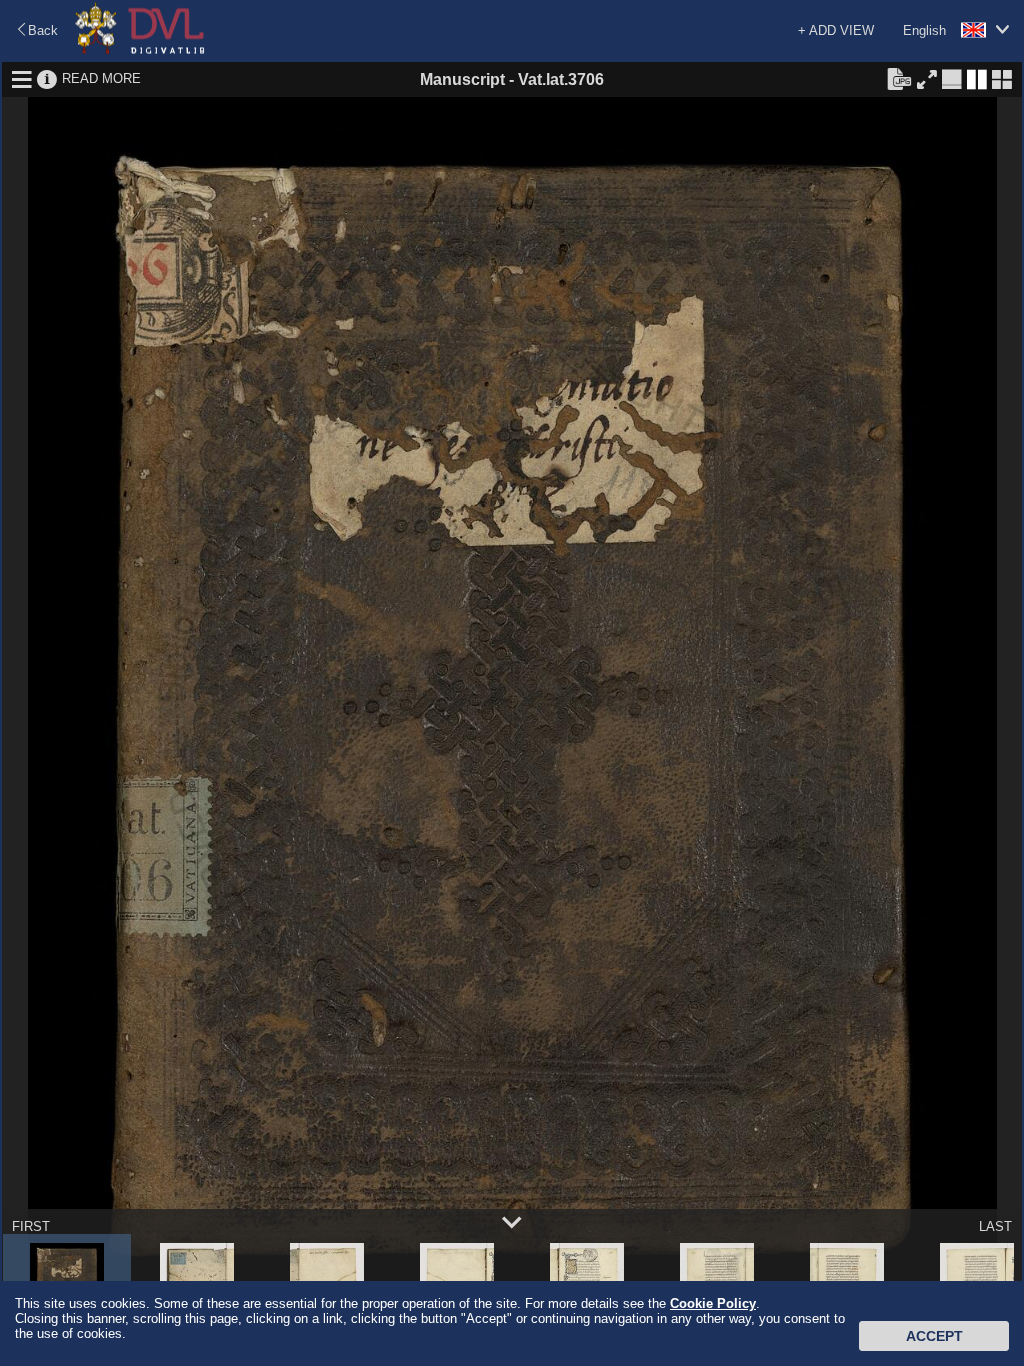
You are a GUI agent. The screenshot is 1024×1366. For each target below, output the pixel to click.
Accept (934, 1336)
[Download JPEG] (899, 78)
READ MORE (101, 78)
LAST (995, 1226)
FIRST (31, 1226)
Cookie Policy (713, 1303)
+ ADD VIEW (836, 30)
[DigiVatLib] (140, 50)
